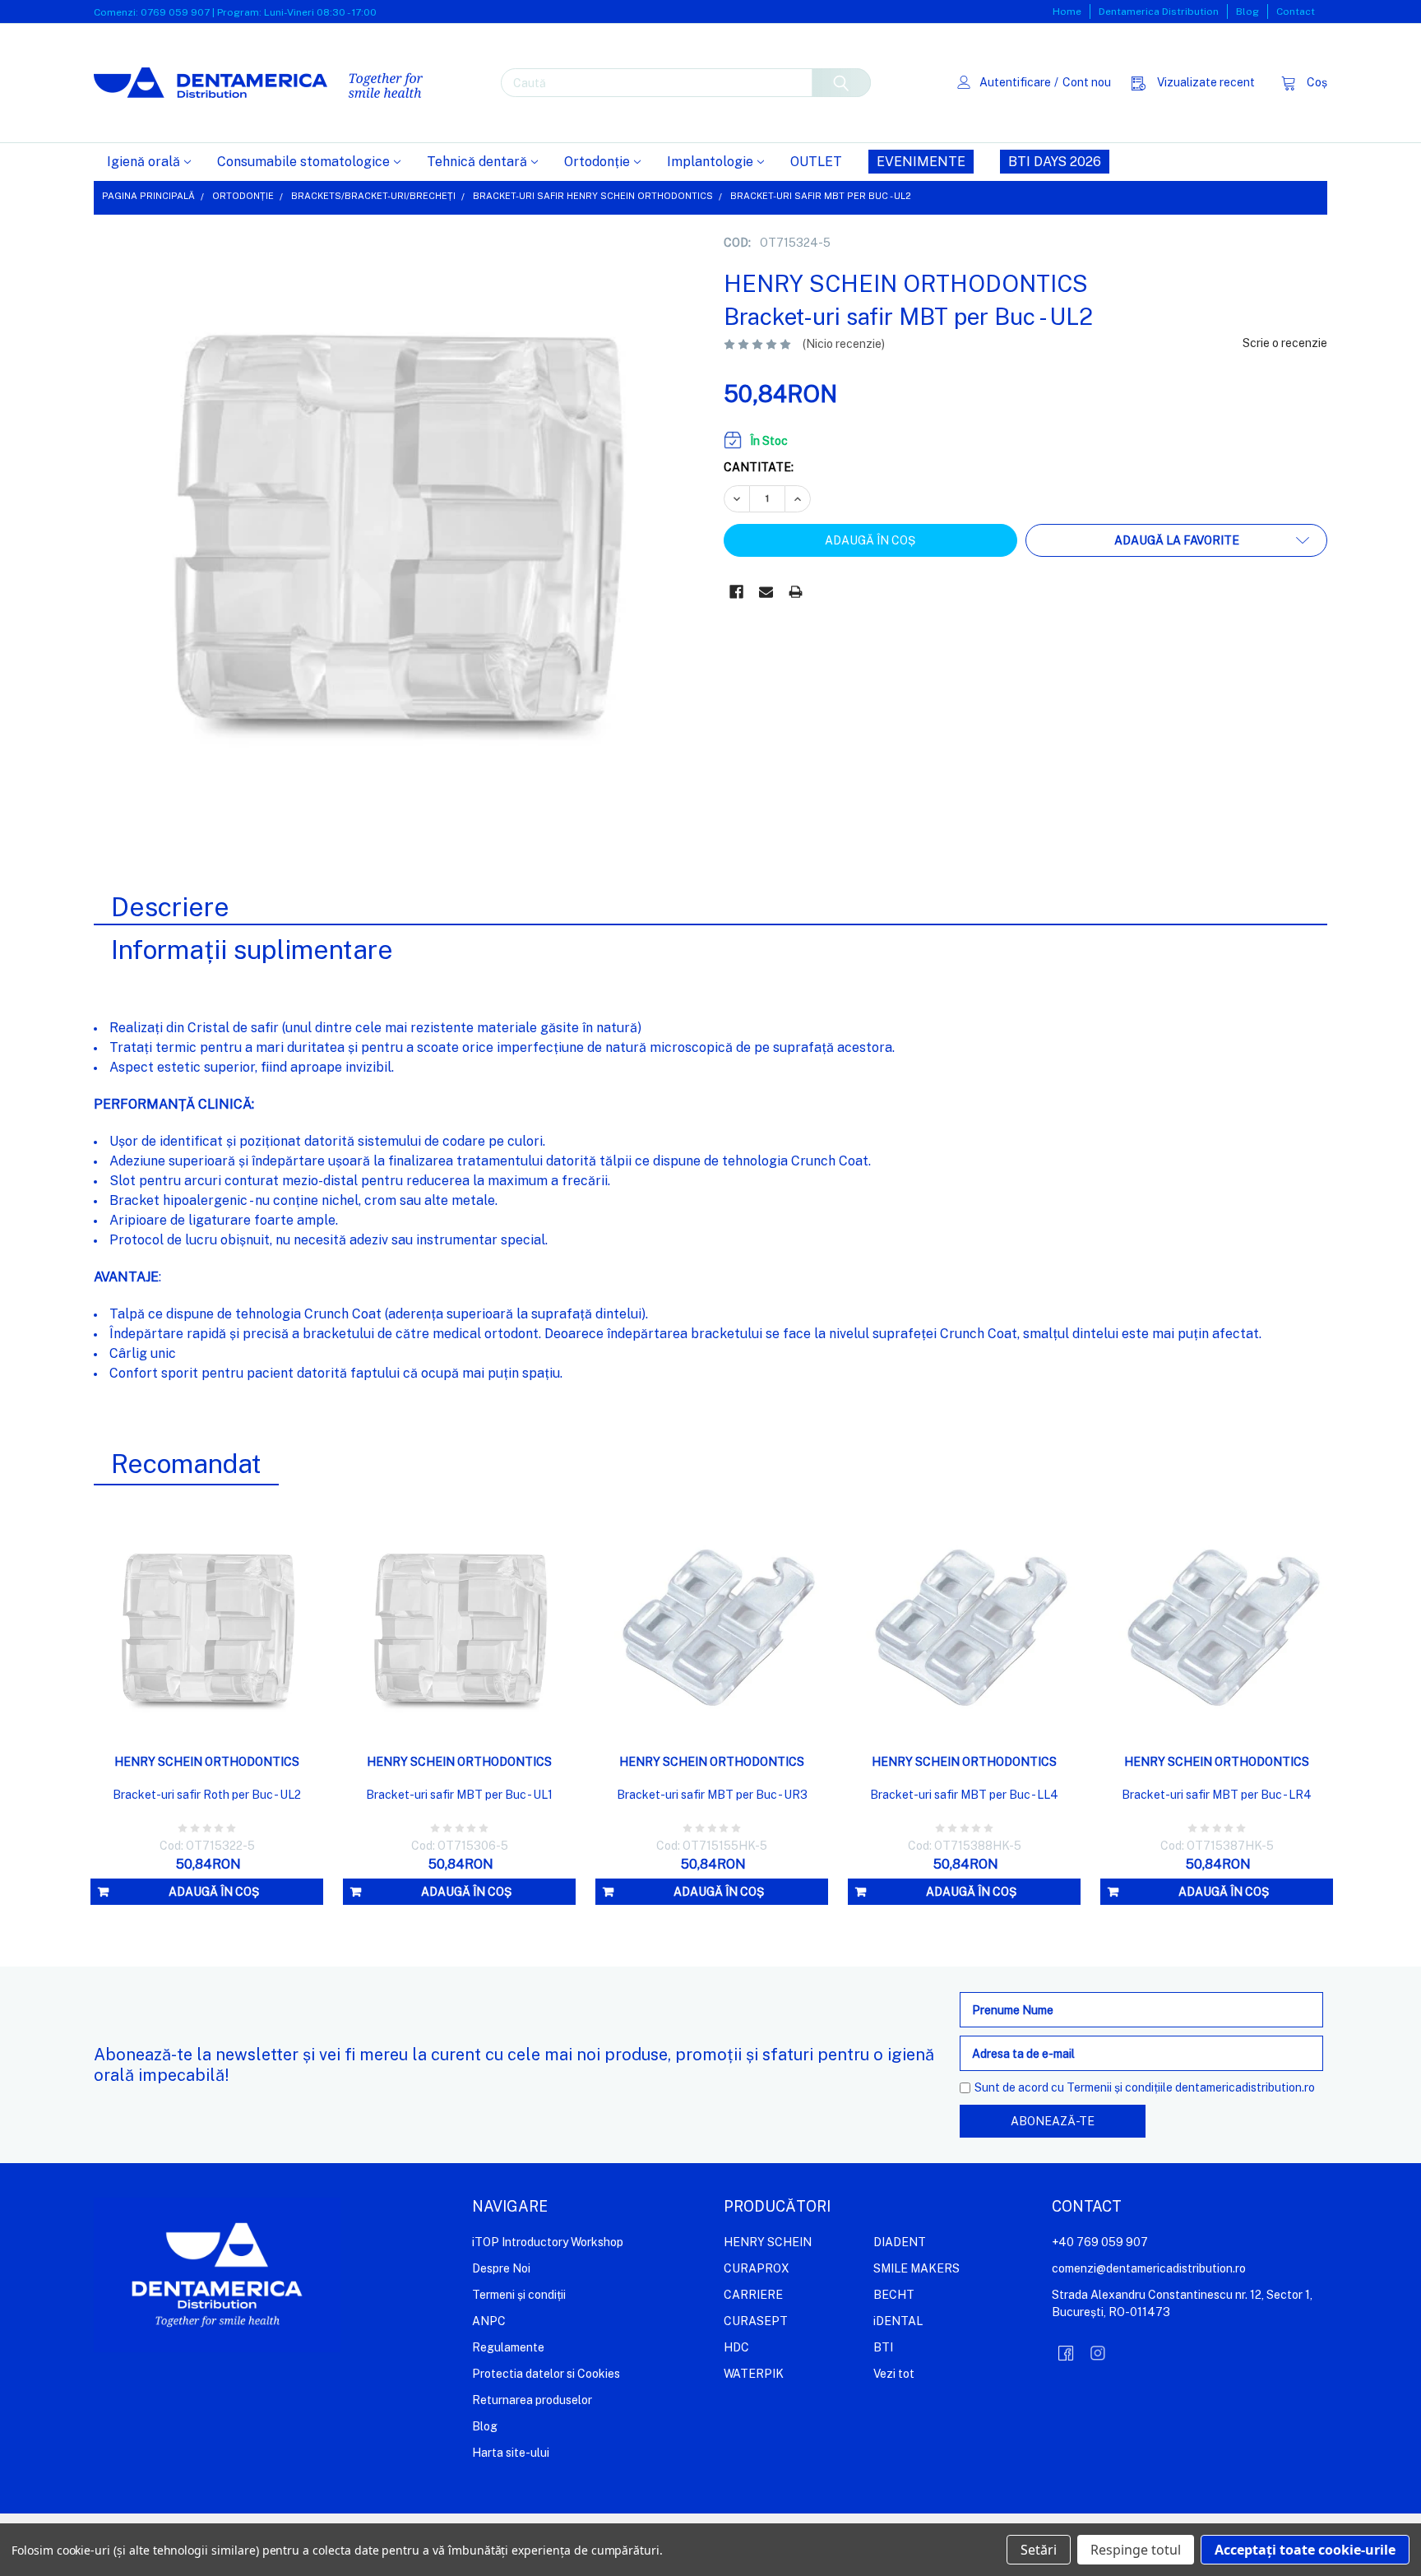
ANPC (489, 2321)
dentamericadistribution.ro (1245, 2087)
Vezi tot (894, 2374)
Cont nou (1087, 82)
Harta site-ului (511, 2453)
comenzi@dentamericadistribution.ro (1149, 2268)
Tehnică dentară (477, 162)
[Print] (796, 592)
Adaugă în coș (214, 1892)
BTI (883, 2347)
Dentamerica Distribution (1159, 12)
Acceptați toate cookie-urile (1305, 2550)
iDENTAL (898, 2321)
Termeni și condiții (519, 2295)
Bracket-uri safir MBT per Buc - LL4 (964, 1795)
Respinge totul (1136, 2550)
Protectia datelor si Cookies (546, 2374)
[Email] (766, 592)
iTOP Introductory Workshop (548, 2242)
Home (1067, 12)
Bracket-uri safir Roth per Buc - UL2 (207, 1795)
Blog (1247, 12)
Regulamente (508, 2347)
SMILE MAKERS (916, 2268)
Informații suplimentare (252, 950)
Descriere (170, 907)
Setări (1039, 2550)
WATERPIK (754, 2374)
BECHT (894, 2295)
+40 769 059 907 (1100, 2242)
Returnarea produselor (532, 2400)
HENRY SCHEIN (768, 2242)
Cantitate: (759, 467)
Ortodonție (597, 162)
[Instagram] (1098, 2353)
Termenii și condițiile (1120, 2087)
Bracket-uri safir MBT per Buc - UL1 (459, 1795)
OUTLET (816, 162)
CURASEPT (756, 2321)
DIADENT (900, 2242)
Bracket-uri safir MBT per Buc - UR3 (712, 1795)
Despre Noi (501, 2268)
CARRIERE (753, 2295)
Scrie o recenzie (1285, 343)
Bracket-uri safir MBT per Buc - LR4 (1217, 1795)
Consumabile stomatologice (303, 162)
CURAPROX (757, 2268)
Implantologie (710, 162)
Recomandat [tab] (186, 1464)
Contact (1296, 12)
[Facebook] (736, 592)
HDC (736, 2347)
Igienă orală (143, 162)
